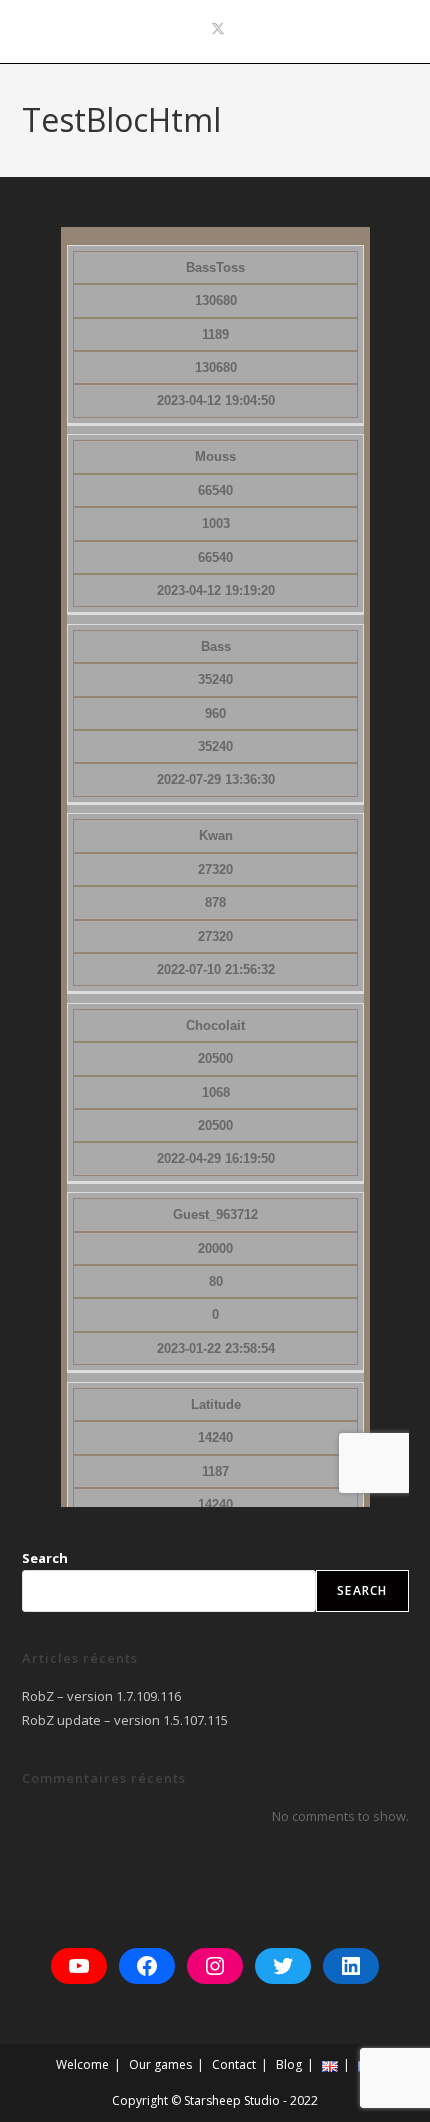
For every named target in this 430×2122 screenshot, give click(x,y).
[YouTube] (79, 1966)
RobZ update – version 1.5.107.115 (125, 1720)
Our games (160, 2064)
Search (45, 1558)
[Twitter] (283, 1966)
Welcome (82, 2064)
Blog (289, 2064)
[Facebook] (147, 1966)
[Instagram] (215, 1966)
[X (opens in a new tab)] (215, 29)
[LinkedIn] (351, 1966)
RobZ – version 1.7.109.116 (101, 1696)
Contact (234, 2064)
